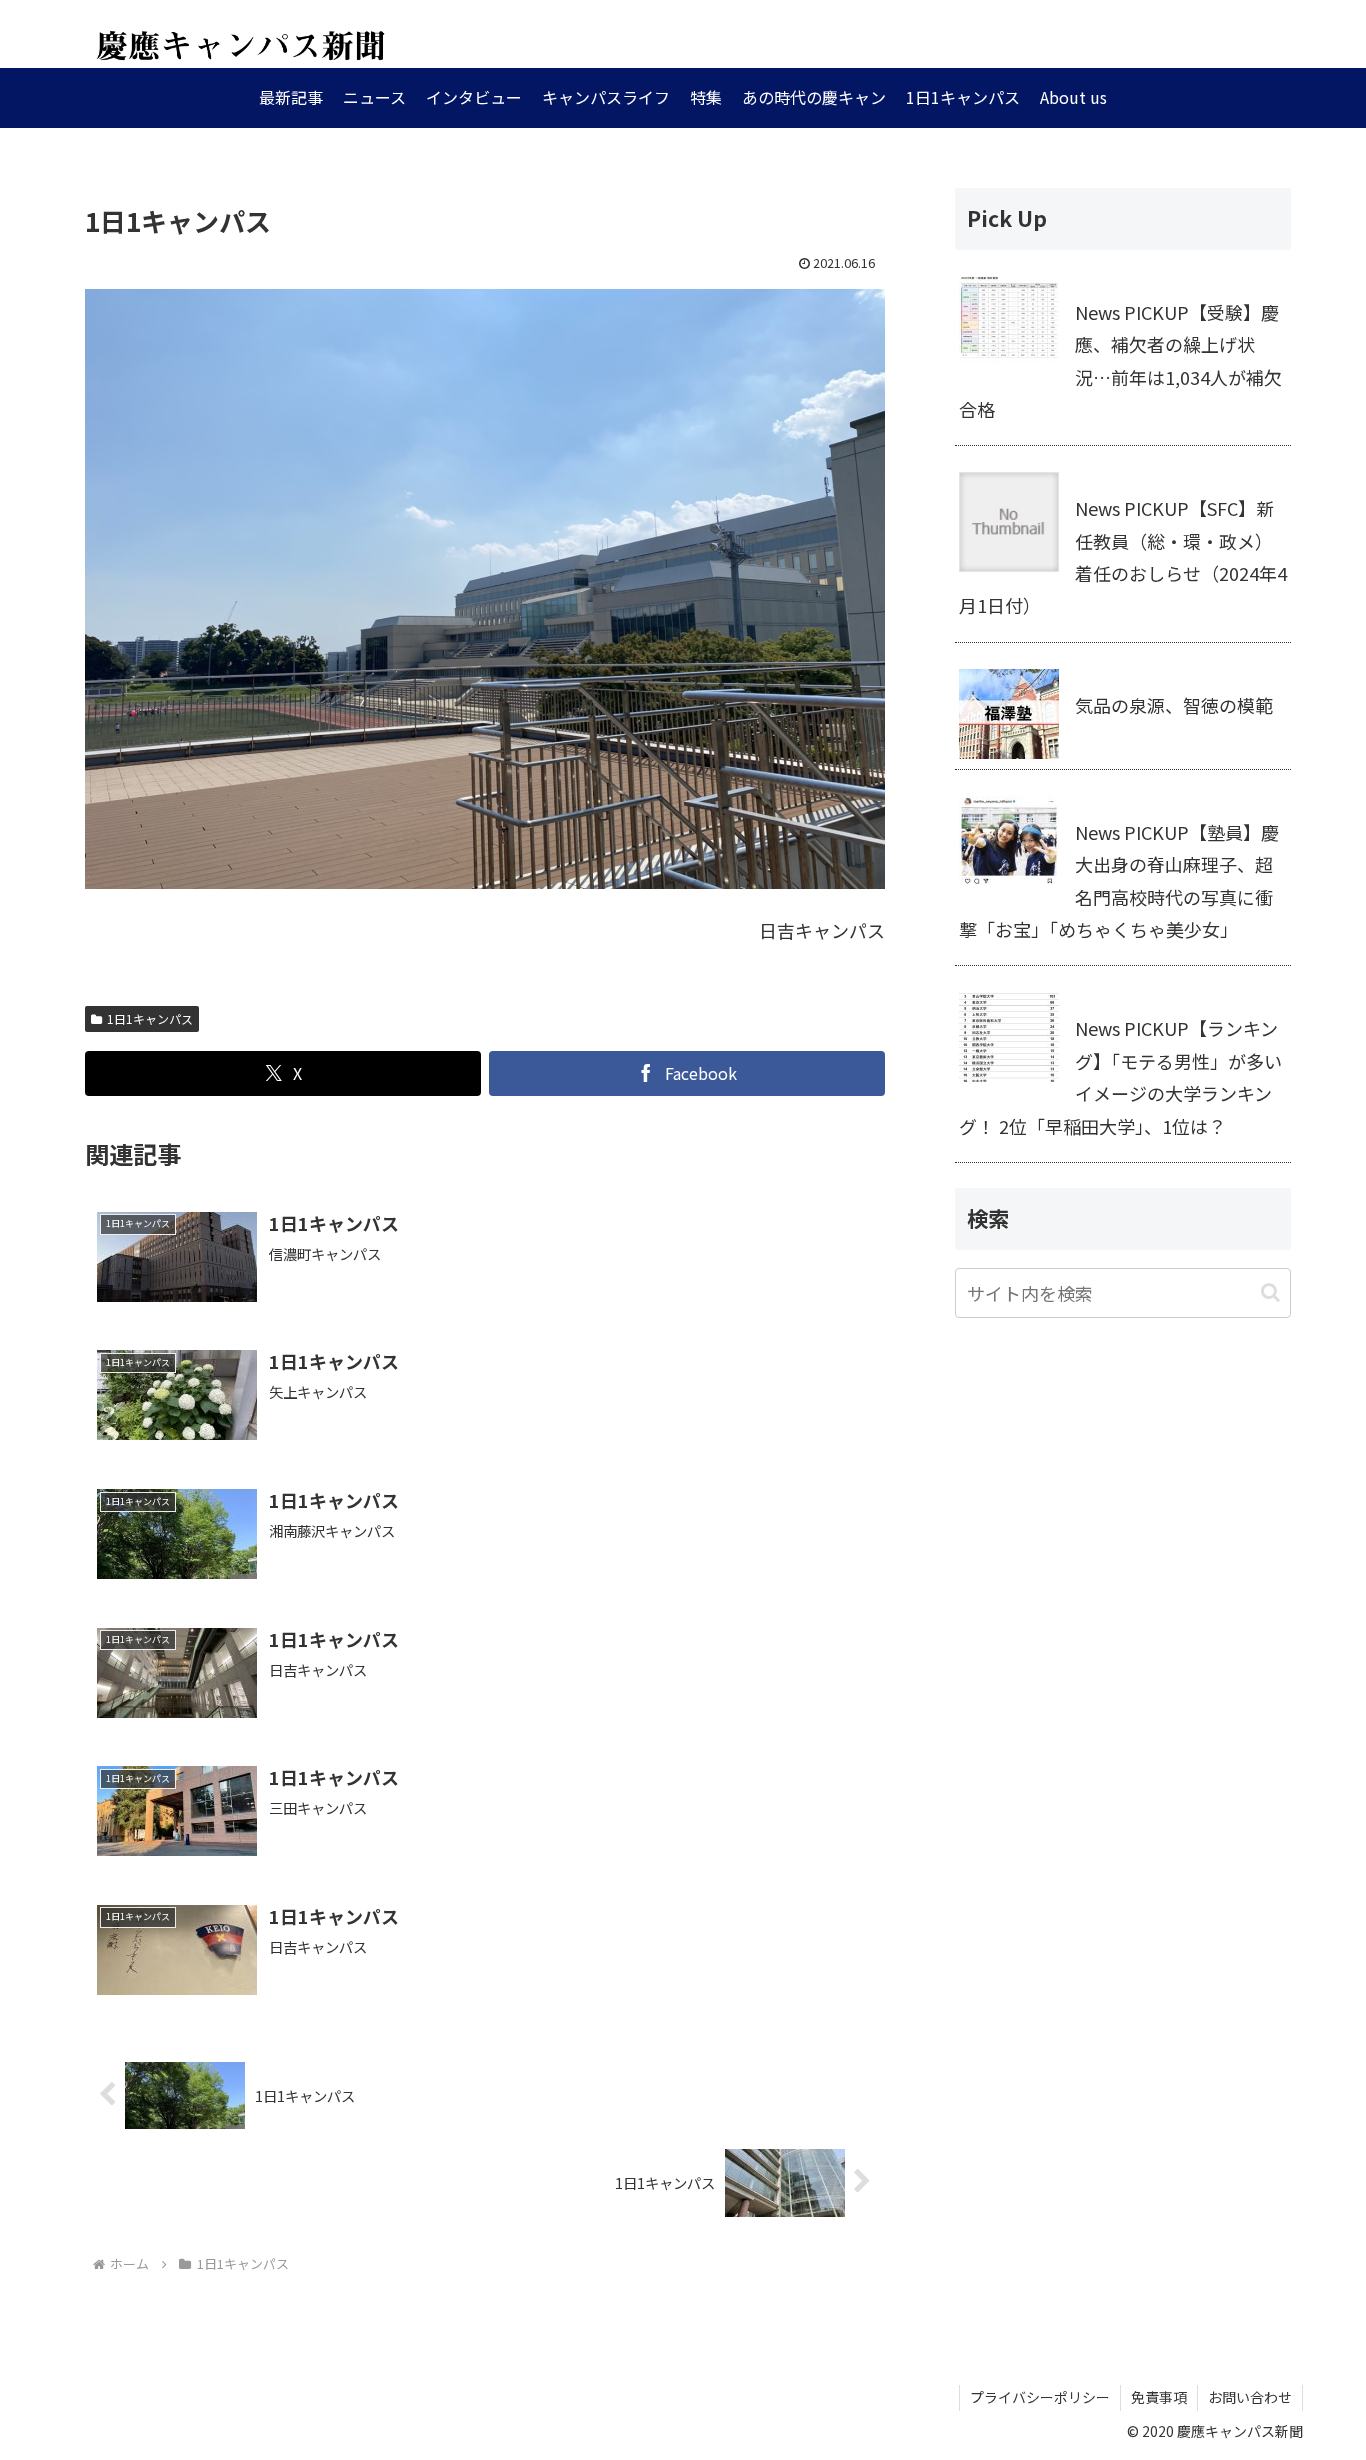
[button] (1270, 1292)
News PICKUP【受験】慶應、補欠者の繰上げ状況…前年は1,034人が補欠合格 (1120, 360)
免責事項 (1159, 2397)
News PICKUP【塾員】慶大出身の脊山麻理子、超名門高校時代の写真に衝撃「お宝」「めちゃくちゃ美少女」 (1119, 880)
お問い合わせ (1250, 2397)
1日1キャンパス (150, 1018)
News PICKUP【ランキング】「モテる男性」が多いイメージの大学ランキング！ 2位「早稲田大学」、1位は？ (1120, 1076)
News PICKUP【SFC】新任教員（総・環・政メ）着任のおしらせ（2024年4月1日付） (1123, 556)
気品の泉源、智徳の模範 (1174, 705)
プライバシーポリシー (1040, 2397)
